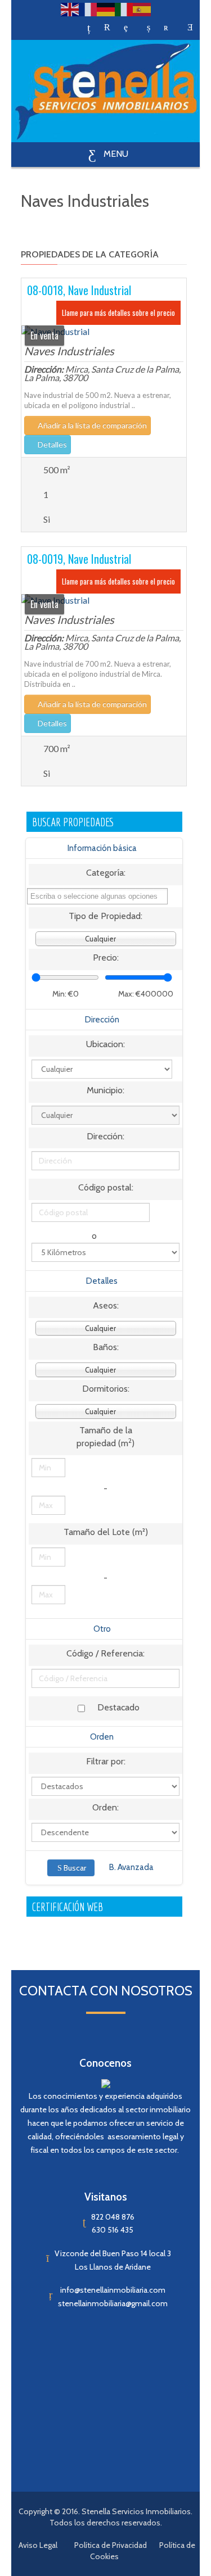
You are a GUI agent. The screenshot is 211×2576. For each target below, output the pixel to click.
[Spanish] (142, 9)
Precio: (106, 957)
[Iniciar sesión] (190, 28)
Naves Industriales (69, 351)
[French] (88, 9)
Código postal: (106, 1187)
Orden (102, 1737)
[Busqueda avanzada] (149, 28)
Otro (102, 1629)
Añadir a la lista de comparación (91, 425)
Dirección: (105, 1136)
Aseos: (106, 1305)
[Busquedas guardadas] (107, 28)
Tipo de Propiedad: (105, 916)
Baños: (106, 1347)
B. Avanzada (131, 1867)
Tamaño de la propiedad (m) (105, 1437)
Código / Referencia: (105, 1653)
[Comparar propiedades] (89, 28)
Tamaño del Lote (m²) (106, 1532)
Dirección (102, 1020)
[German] (106, 9)
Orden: (105, 1807)
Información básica (102, 848)
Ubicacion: (105, 1044)
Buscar (75, 1868)
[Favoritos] (126, 28)
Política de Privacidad (111, 2545)
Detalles (51, 444)
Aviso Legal (38, 2545)
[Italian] (124, 9)
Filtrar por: (106, 1761)
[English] (70, 9)
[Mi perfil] (166, 28)
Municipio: (105, 1090)
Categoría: (106, 873)
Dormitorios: (106, 1389)
